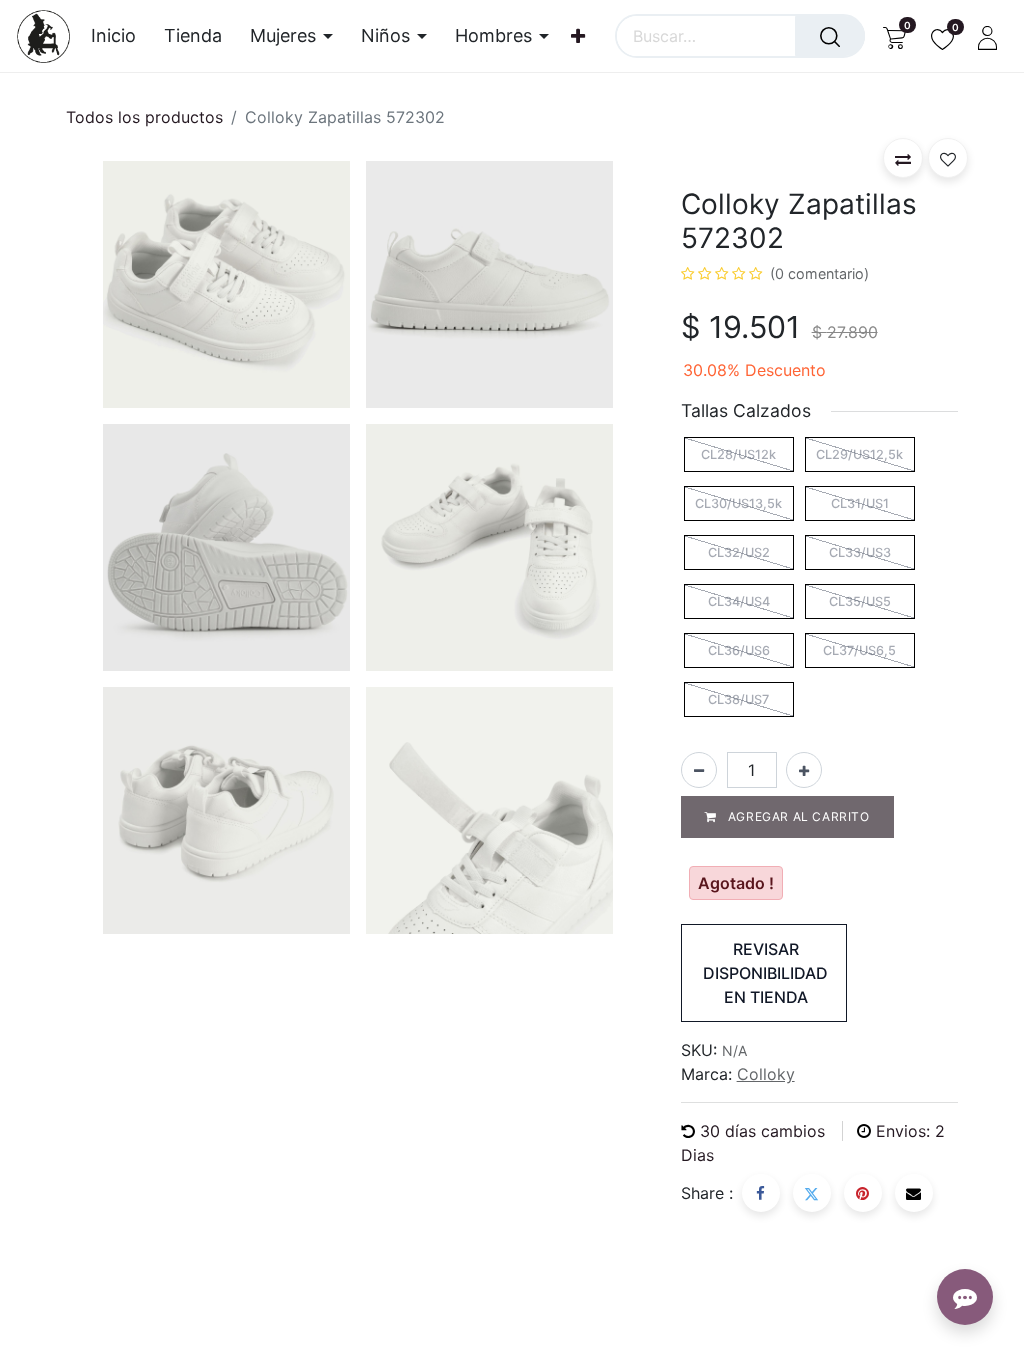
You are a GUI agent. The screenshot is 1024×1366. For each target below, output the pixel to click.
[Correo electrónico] (914, 1193)
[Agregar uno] (804, 770)
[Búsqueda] (830, 36)
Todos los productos (144, 117)
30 (762, 1131)
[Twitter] (812, 1193)
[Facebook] (761, 1193)
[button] (903, 158)
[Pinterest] (863, 1193)
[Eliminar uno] (699, 770)
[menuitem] (120, 36)
